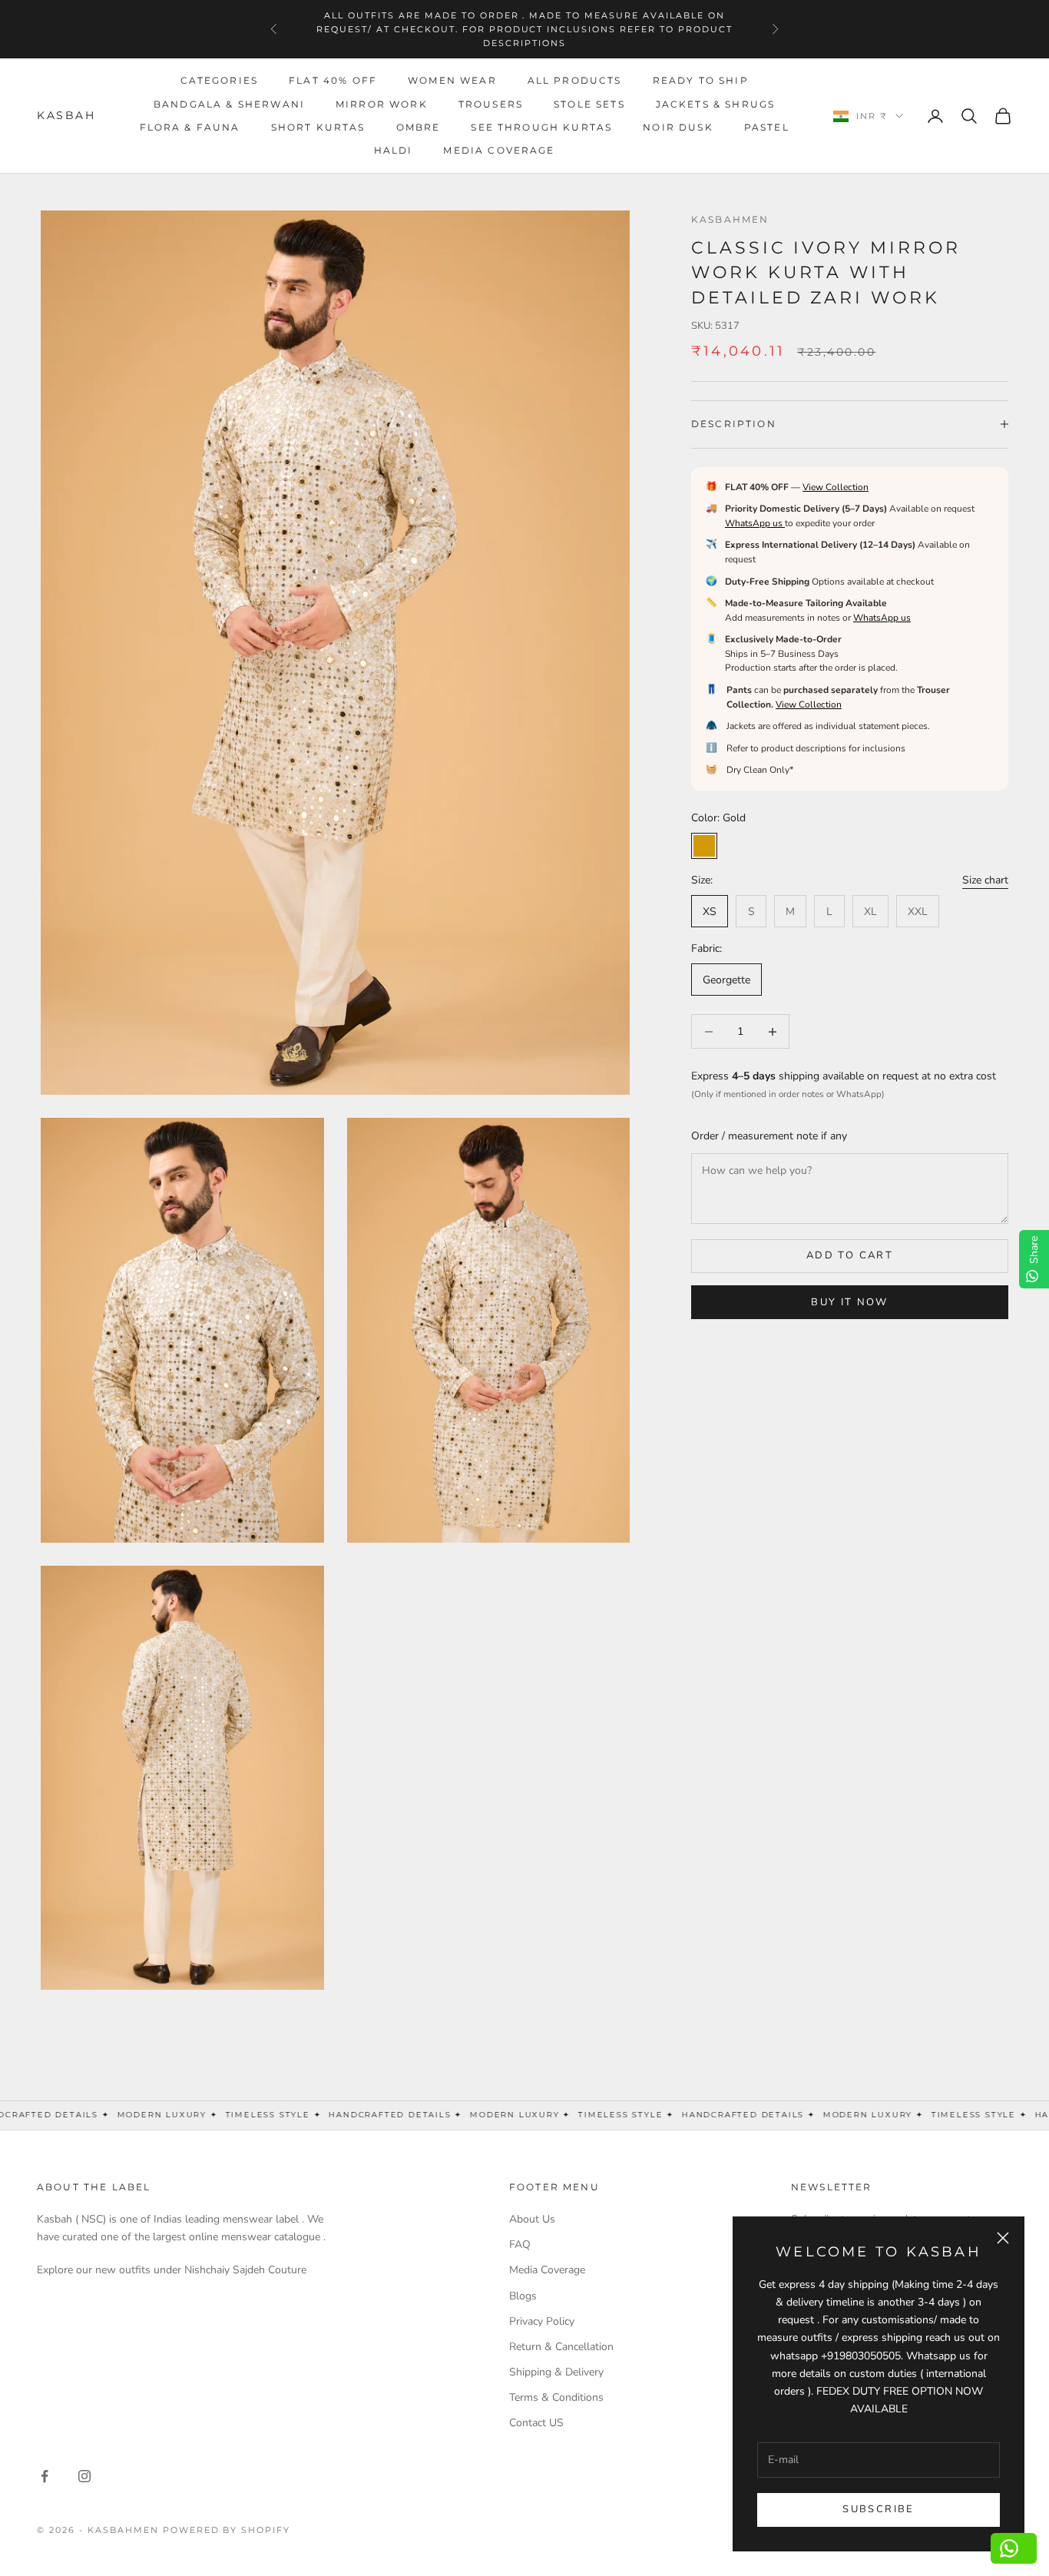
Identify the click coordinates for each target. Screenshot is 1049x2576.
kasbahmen (730, 219)
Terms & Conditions (556, 2397)
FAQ (520, 2244)
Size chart (985, 880)
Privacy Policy (542, 2321)
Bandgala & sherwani (229, 104)
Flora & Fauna (190, 127)
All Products (575, 81)
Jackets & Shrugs (716, 104)
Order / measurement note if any (769, 1136)
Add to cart (850, 1255)
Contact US (536, 2423)
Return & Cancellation (561, 2347)
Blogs (523, 2296)
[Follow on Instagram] (84, 2476)
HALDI (394, 151)
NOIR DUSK (678, 127)
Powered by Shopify (227, 2530)
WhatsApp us (755, 523)
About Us (532, 2219)
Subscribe (878, 2509)
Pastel (767, 127)
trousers (491, 104)
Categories (220, 81)
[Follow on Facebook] (45, 2476)
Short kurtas (318, 127)
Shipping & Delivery (556, 2372)
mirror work (382, 104)
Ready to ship (701, 81)
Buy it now (849, 1301)
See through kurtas (541, 127)
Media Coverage (499, 151)
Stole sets (589, 104)
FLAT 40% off (333, 81)
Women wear (452, 81)
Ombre (419, 127)
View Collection (836, 486)
